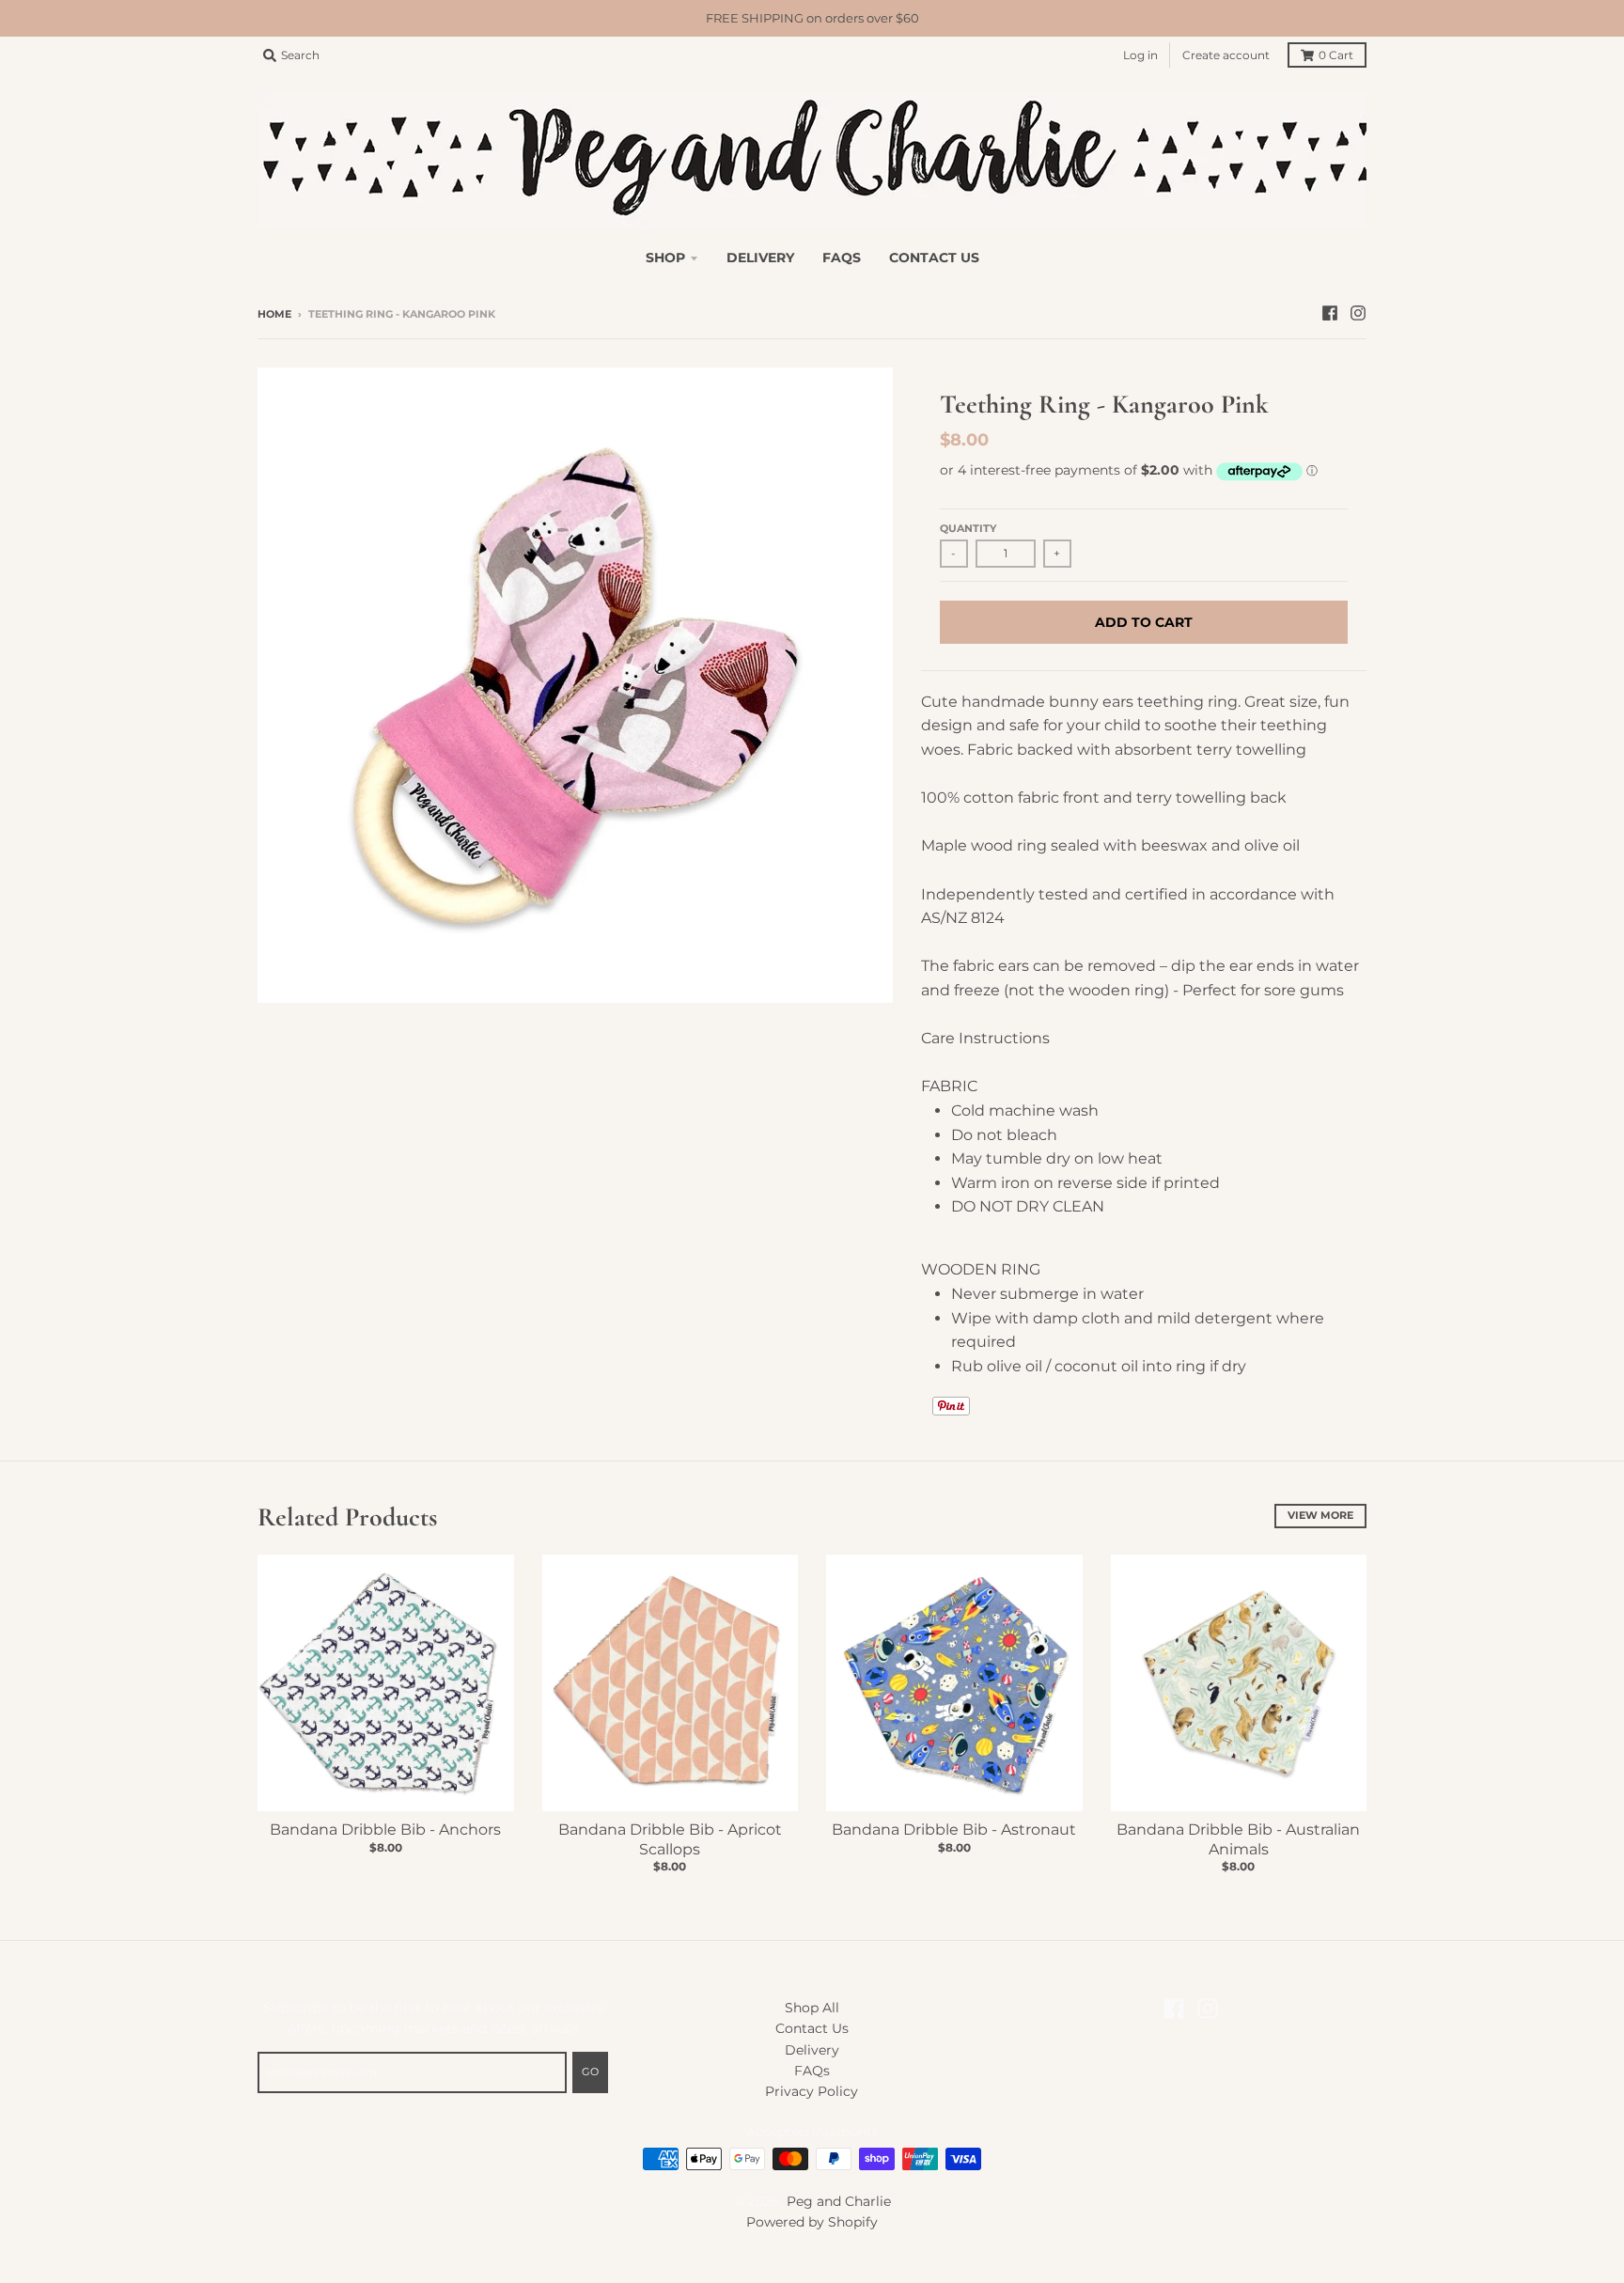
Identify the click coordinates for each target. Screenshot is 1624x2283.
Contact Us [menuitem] (934, 258)
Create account (1226, 55)
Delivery (812, 2050)
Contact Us (812, 2028)
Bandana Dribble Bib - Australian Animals (1238, 1839)
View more (1320, 1515)
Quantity (968, 528)
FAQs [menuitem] (842, 258)
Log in (1140, 55)
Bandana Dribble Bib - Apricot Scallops (670, 1839)
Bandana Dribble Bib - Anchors (385, 1830)
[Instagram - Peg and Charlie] (1358, 313)
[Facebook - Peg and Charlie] (1330, 313)
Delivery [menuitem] (760, 258)
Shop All (812, 2008)
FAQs (812, 2071)
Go (590, 2072)
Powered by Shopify (812, 2222)
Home (274, 314)
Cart (1336, 55)
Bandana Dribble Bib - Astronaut (954, 1830)
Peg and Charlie (839, 2201)
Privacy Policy (812, 2091)
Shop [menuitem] (665, 258)
